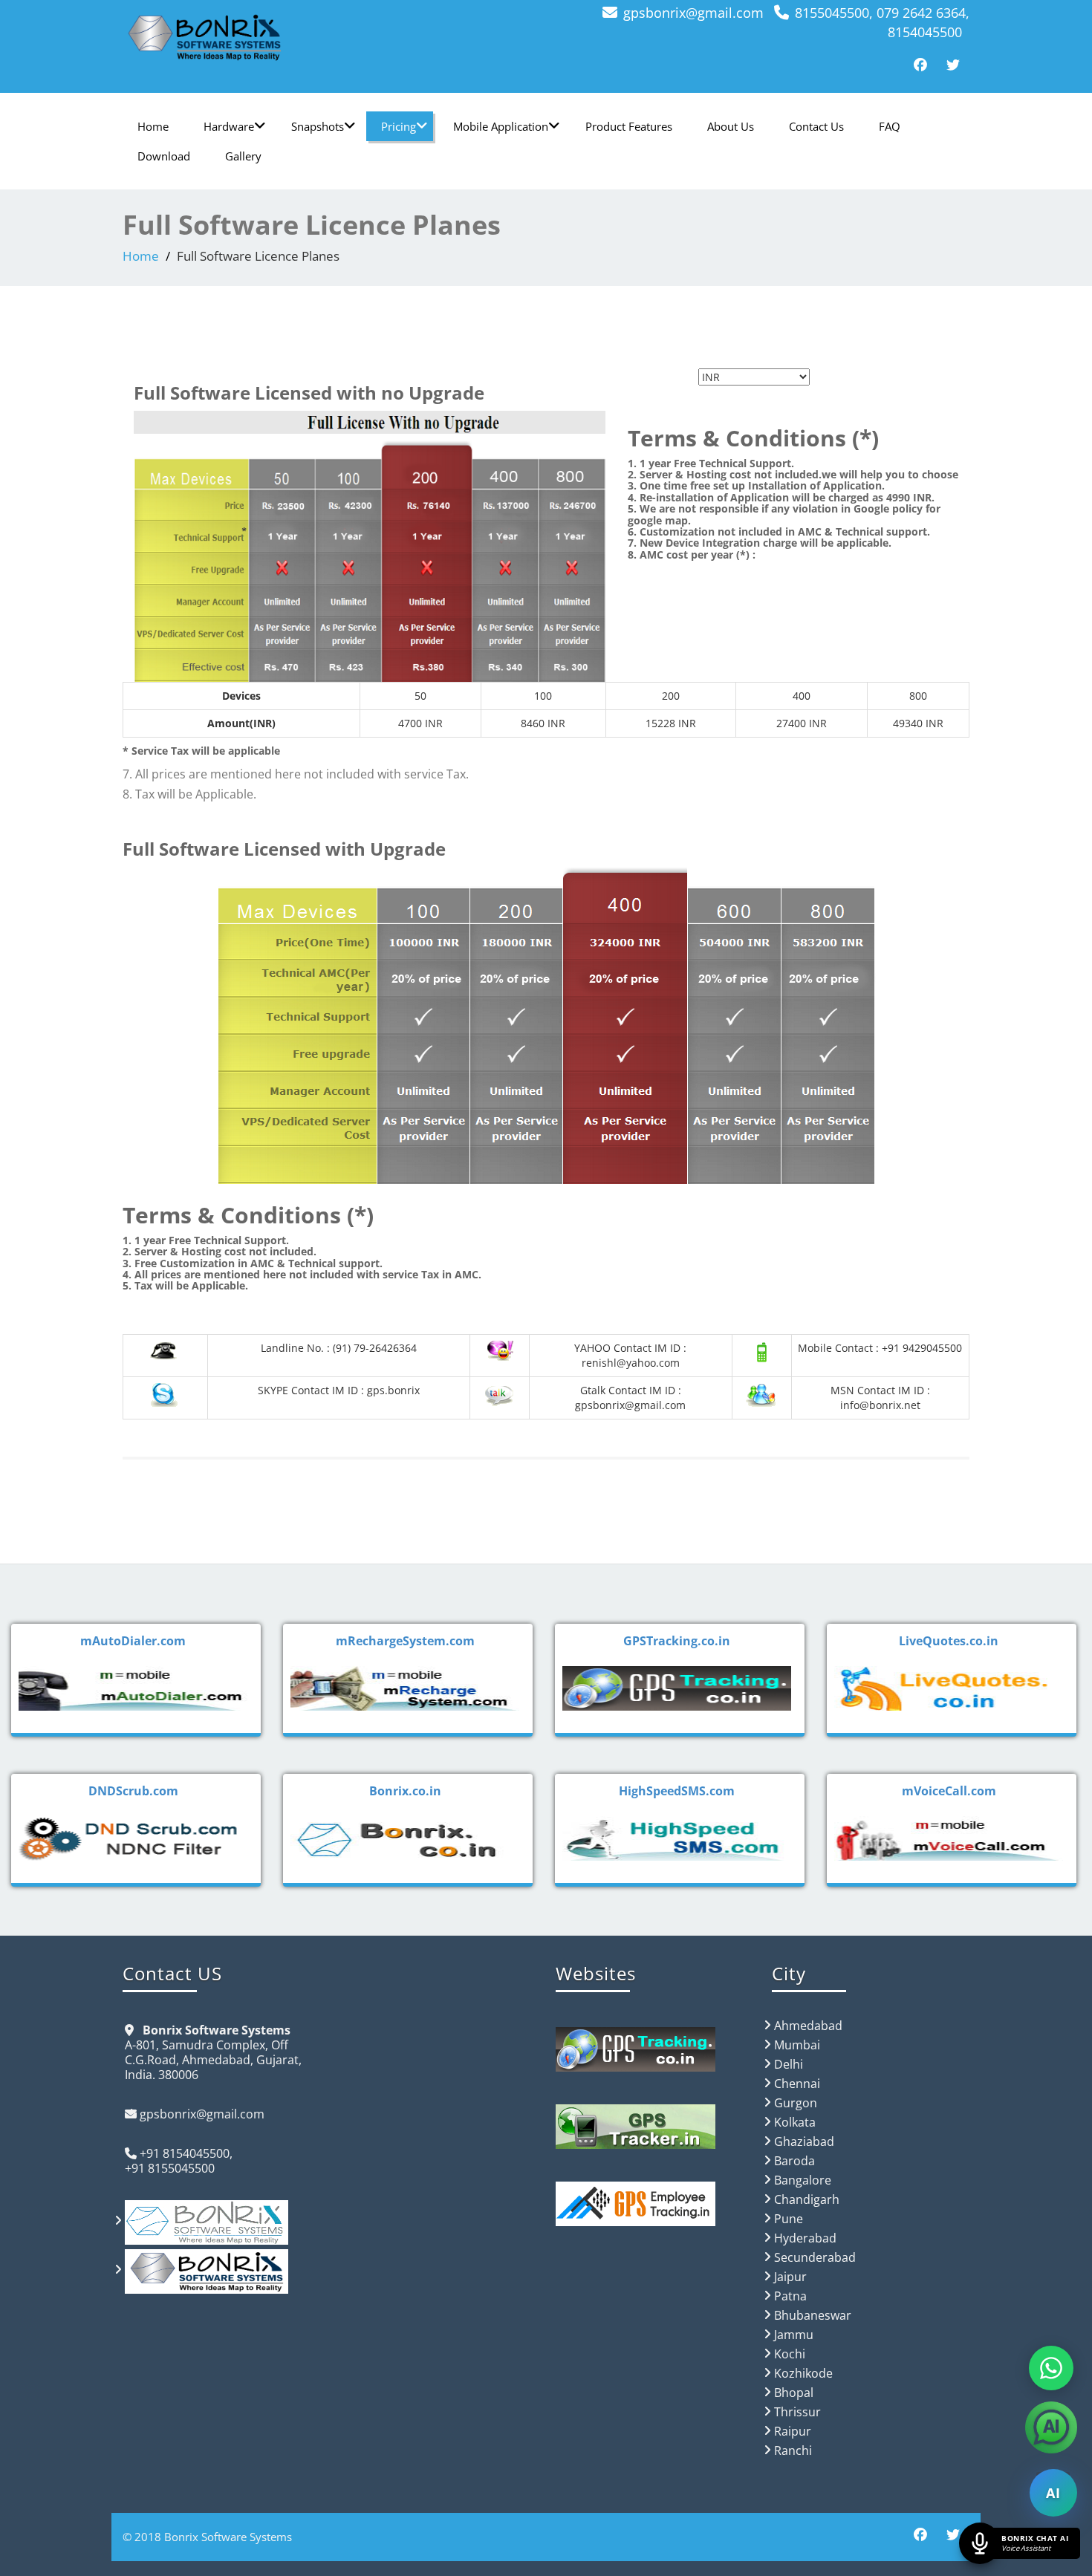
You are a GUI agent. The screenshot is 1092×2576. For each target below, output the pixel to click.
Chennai (797, 2084)
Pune (789, 2219)
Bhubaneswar (813, 2315)
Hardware (229, 126)
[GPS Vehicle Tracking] (329, 37)
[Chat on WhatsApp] (1051, 2368)
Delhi (789, 2064)
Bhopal (794, 2393)
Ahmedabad (808, 2026)
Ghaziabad (804, 2141)
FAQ (890, 126)
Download (164, 156)
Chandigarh (807, 2199)
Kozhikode (803, 2373)
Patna (790, 2296)
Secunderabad (815, 2257)
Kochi (790, 2354)
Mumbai (797, 2045)
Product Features (629, 126)
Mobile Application (501, 126)
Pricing (399, 126)
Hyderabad (805, 2238)
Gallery (243, 156)
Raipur (793, 2431)
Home (153, 126)
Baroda (794, 2161)
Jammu (794, 2335)
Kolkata (795, 2122)
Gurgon (796, 2103)
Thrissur (797, 2412)
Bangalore (803, 2180)
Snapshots (318, 126)
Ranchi (793, 2450)
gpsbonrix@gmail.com (693, 13)
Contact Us (816, 126)
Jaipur (790, 2277)
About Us (731, 126)
